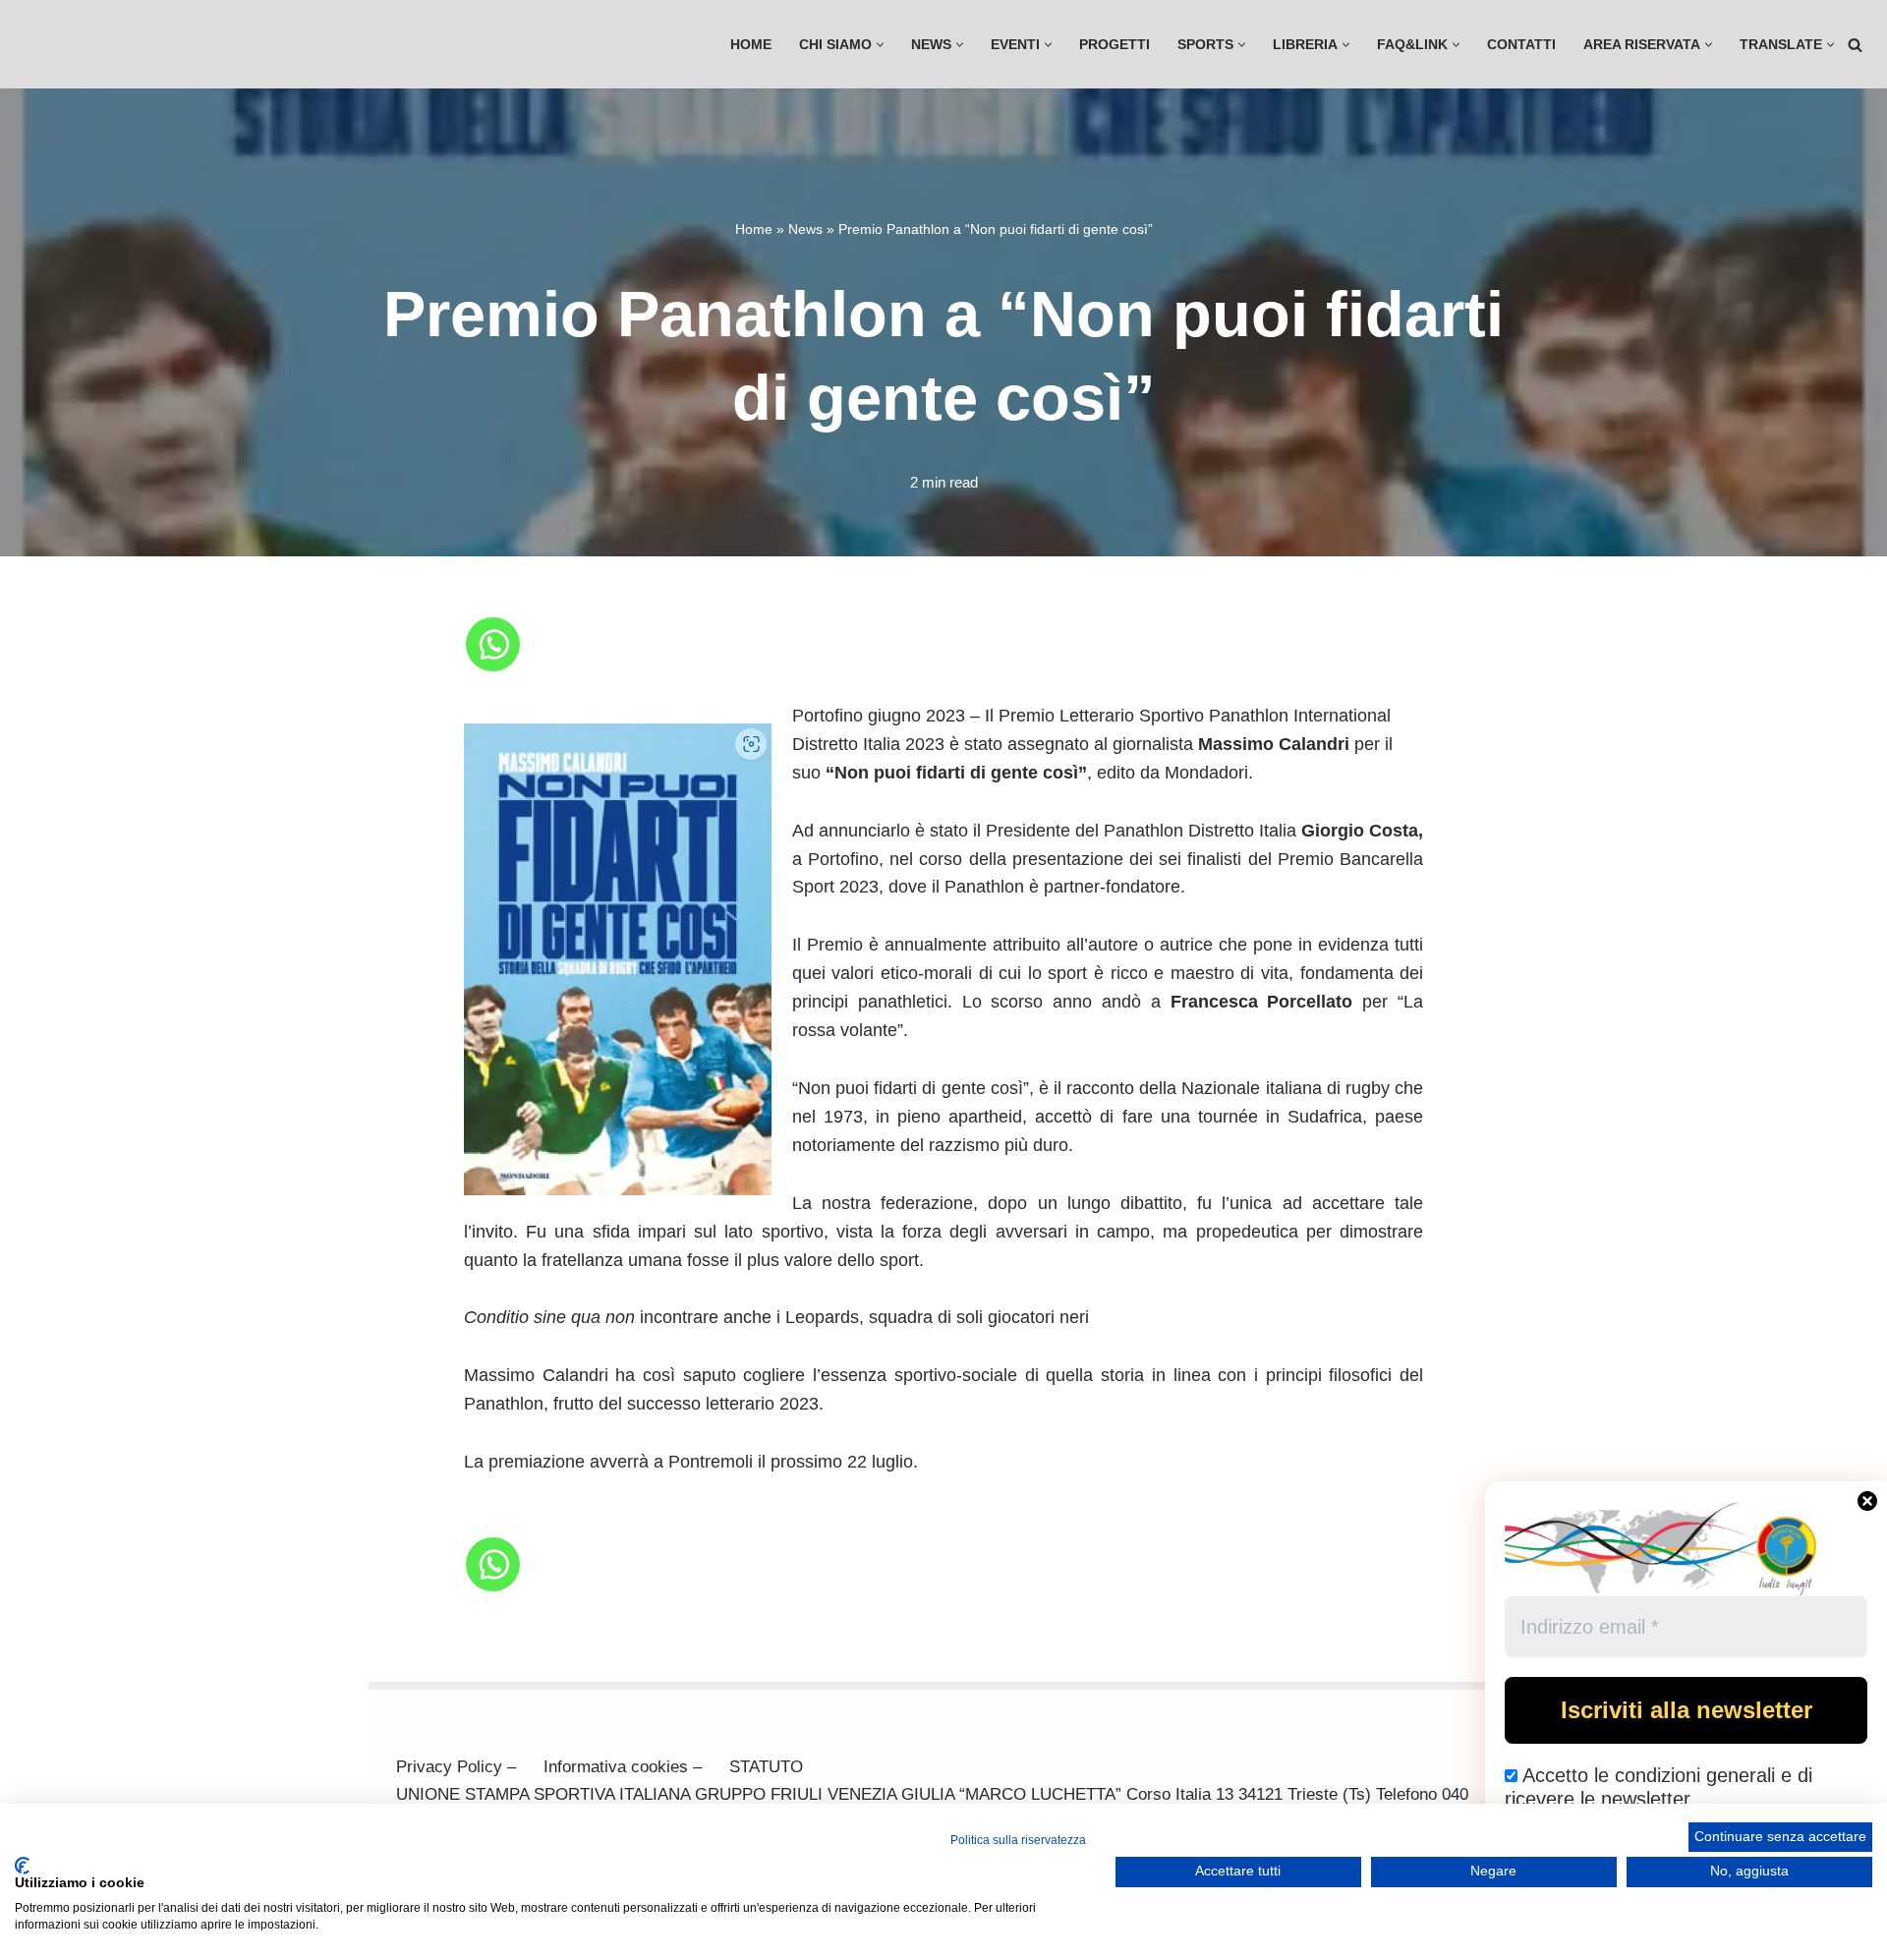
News (805, 229)
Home (751, 45)
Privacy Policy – (456, 1767)
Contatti (1521, 45)
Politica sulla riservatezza (1018, 1840)
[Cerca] (1855, 45)
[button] (880, 45)
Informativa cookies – (623, 1767)
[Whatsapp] (493, 644)
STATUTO (766, 1767)
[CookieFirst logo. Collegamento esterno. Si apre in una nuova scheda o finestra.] (22, 1866)
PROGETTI (1115, 45)
